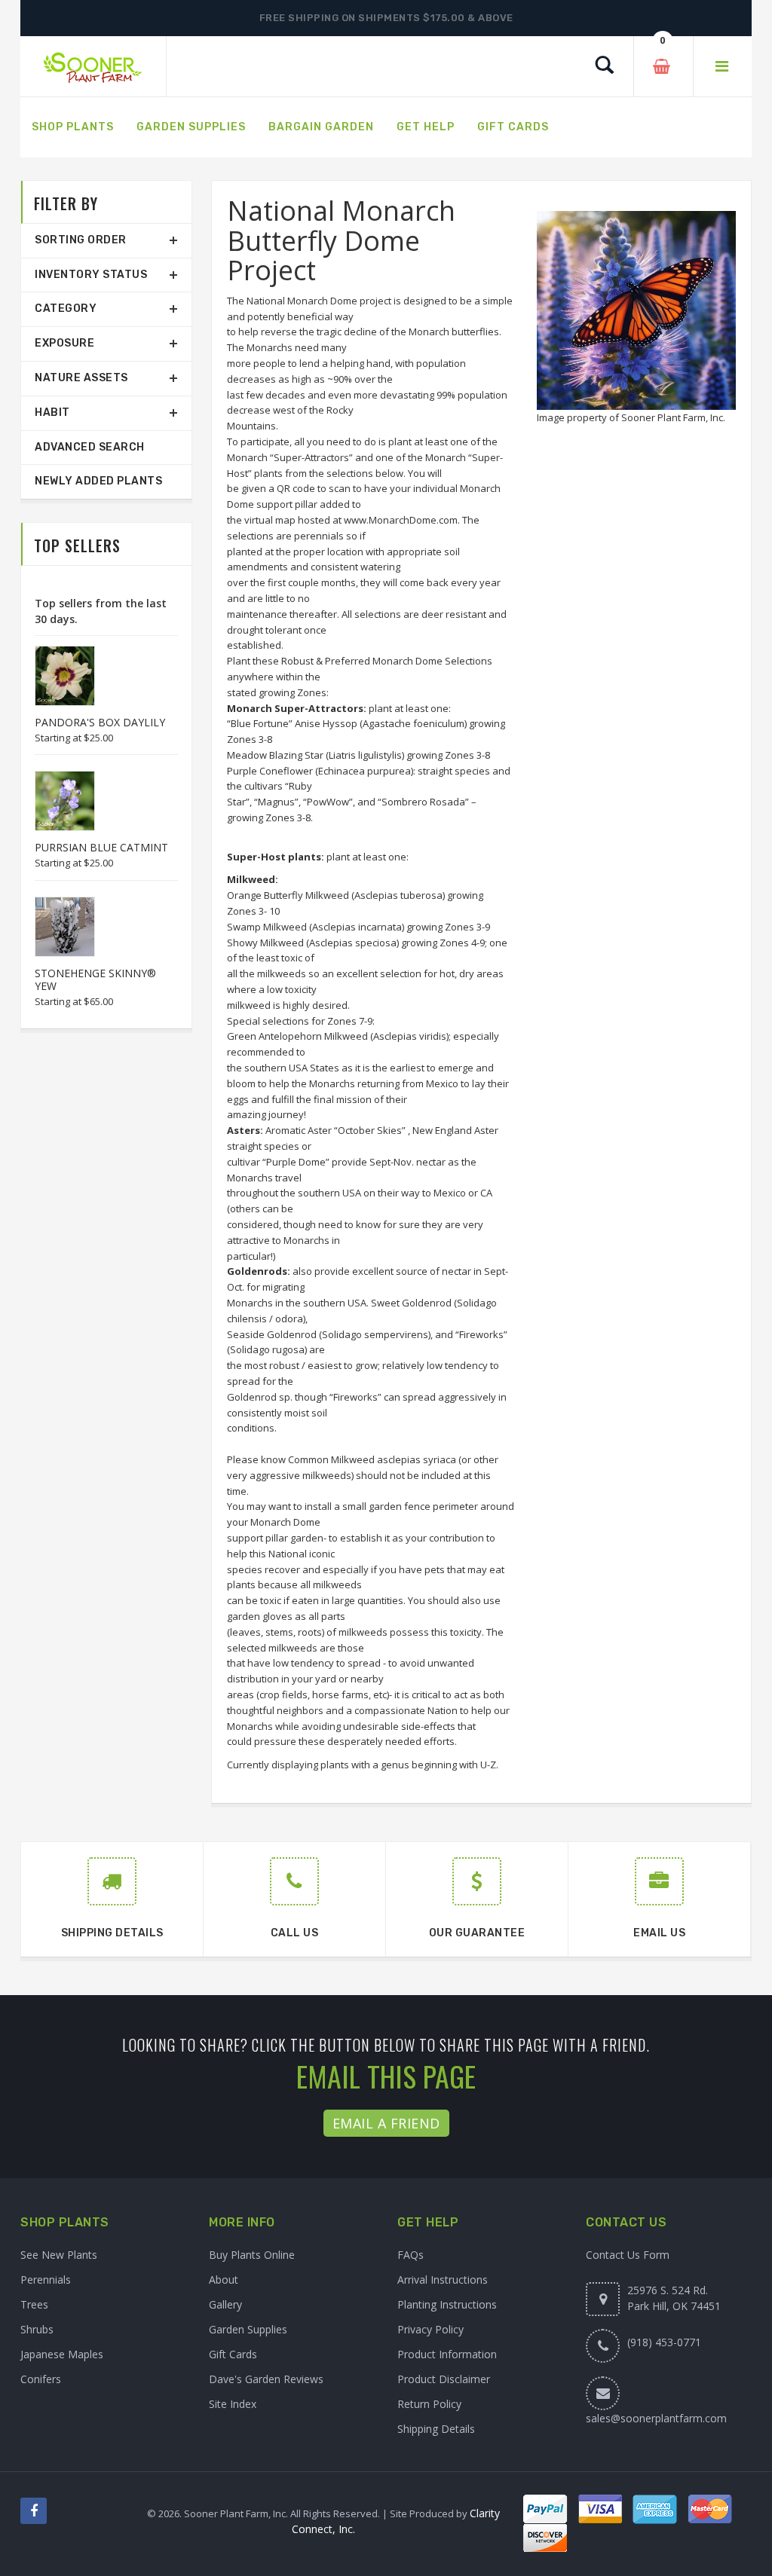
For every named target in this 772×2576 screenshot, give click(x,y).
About (224, 2280)
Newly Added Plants (98, 481)
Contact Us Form (628, 2255)
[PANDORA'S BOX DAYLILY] (57, 676)
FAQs (411, 2255)
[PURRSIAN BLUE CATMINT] (57, 801)
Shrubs (37, 2329)
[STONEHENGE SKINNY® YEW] (57, 927)
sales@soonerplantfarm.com (656, 2418)
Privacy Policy (430, 2329)
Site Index (233, 2404)
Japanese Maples (62, 2354)
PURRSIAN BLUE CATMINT (101, 847)
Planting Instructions (447, 2304)
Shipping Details (436, 2429)
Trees (34, 2304)
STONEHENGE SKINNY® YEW (95, 979)
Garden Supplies (248, 2329)
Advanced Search (90, 447)
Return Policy (429, 2404)
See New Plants (59, 2255)
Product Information (447, 2354)
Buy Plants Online (252, 2255)
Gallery (225, 2304)
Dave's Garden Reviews (266, 2379)
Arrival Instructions (443, 2280)
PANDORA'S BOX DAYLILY (100, 722)
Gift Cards (233, 2354)
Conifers (41, 2379)
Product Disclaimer (444, 2379)
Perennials (46, 2280)
